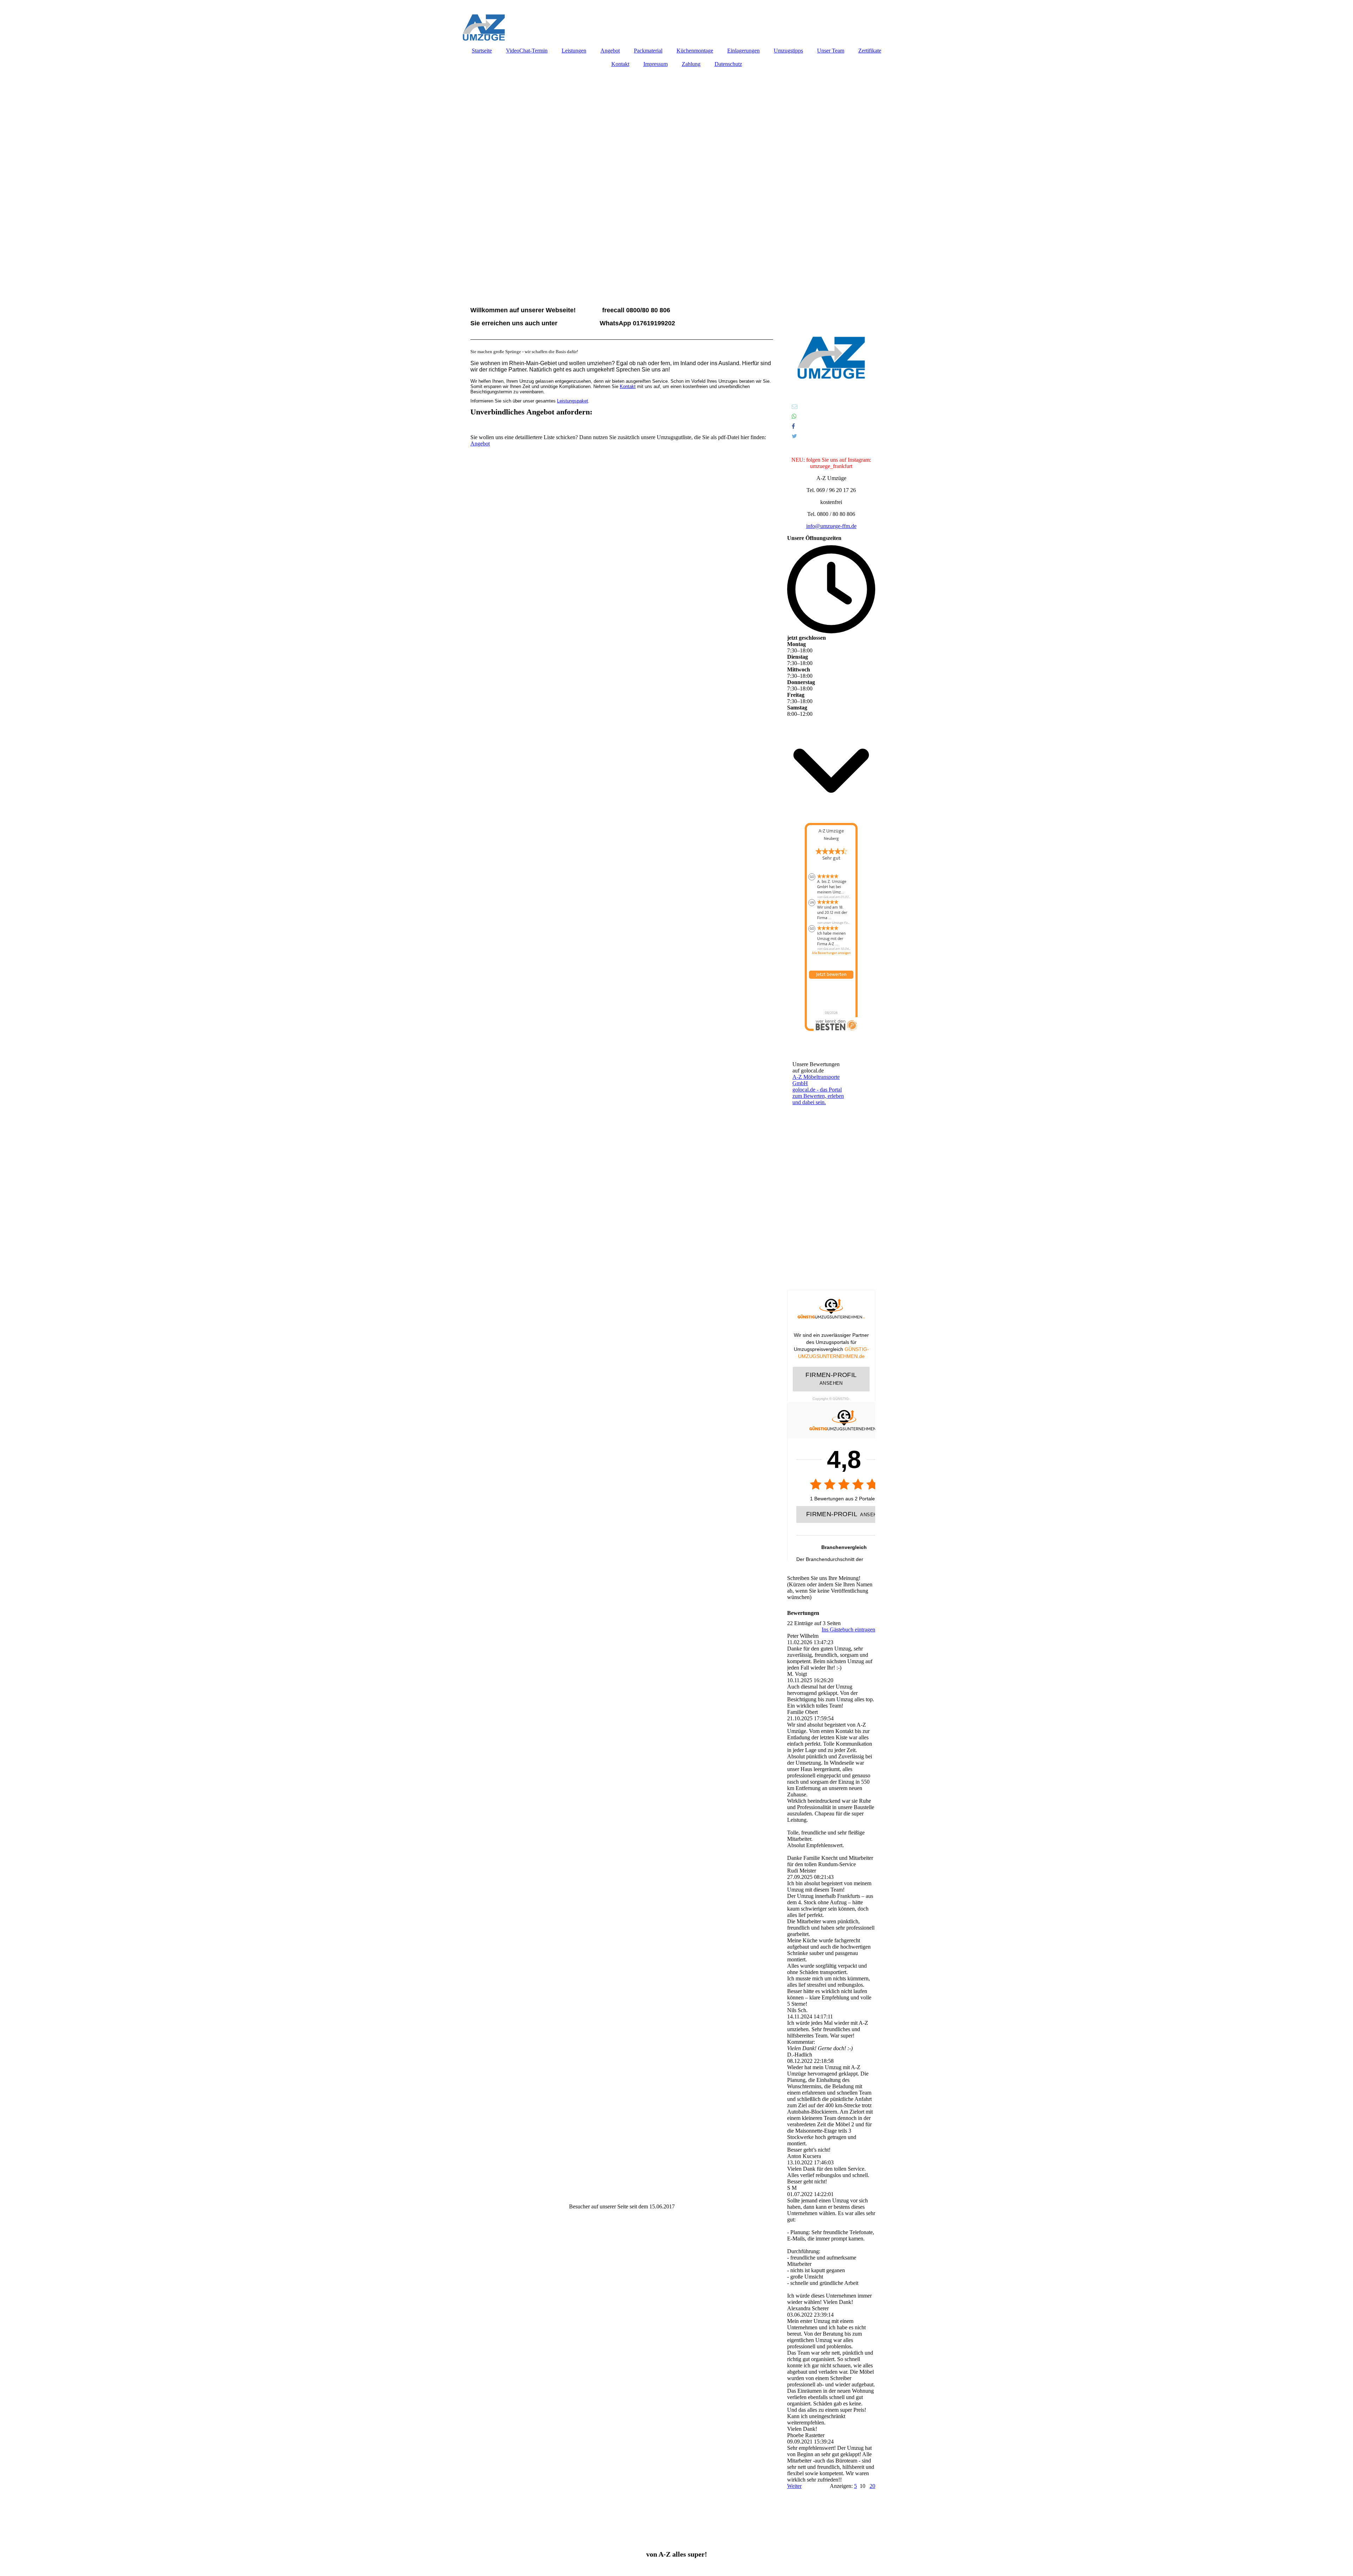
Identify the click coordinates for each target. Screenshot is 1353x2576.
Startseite (482, 51)
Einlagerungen (743, 51)
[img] (676, 21)
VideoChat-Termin (527, 51)
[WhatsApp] (794, 416)
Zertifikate (870, 51)
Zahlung (691, 64)
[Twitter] (794, 436)
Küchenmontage (695, 51)
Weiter (794, 2486)
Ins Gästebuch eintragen (848, 1630)
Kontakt (620, 64)
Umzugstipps (788, 51)
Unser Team (831, 51)
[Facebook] (793, 426)
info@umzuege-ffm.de (831, 526)
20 (872, 2486)
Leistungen (574, 51)
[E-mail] (794, 407)
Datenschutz (728, 64)
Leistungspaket (573, 401)
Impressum (656, 64)
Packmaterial (648, 51)
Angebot (610, 51)
